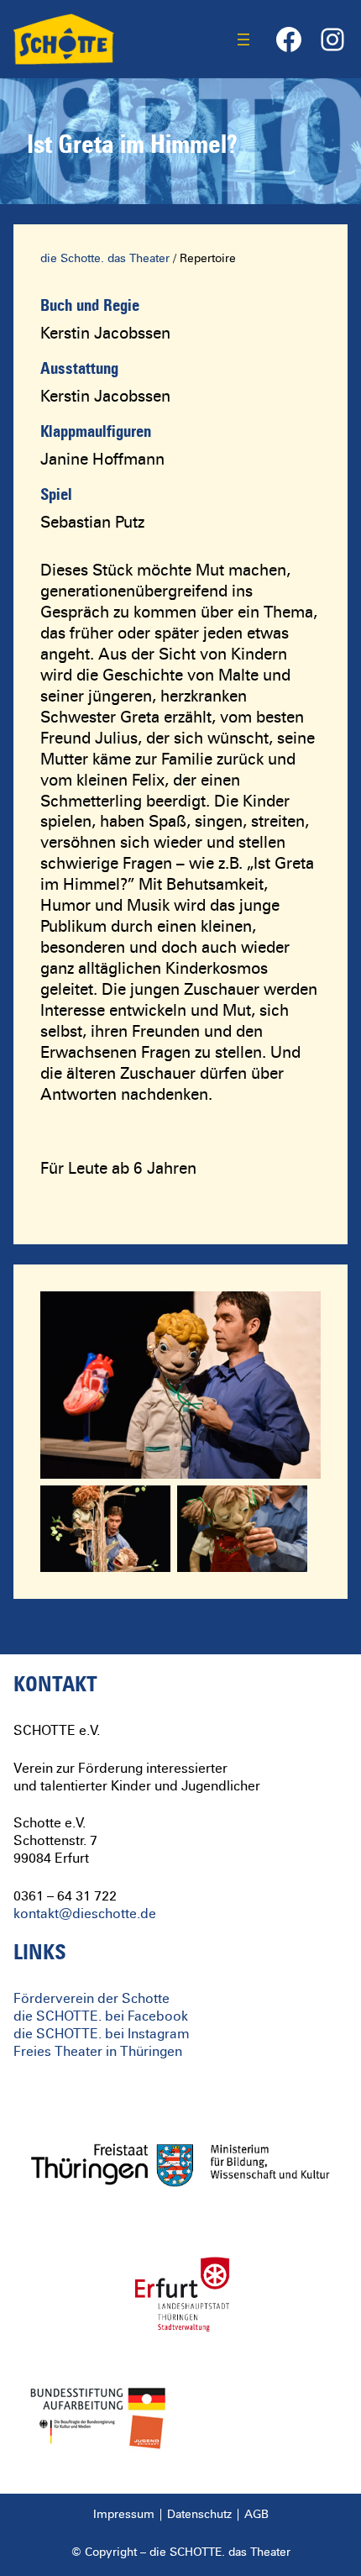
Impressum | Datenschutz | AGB (181, 2515)
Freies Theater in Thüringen (98, 2052)
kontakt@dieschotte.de (85, 1914)
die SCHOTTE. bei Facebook (101, 2016)
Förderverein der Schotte (92, 1999)
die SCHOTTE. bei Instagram (102, 2034)
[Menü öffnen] (243, 39)
